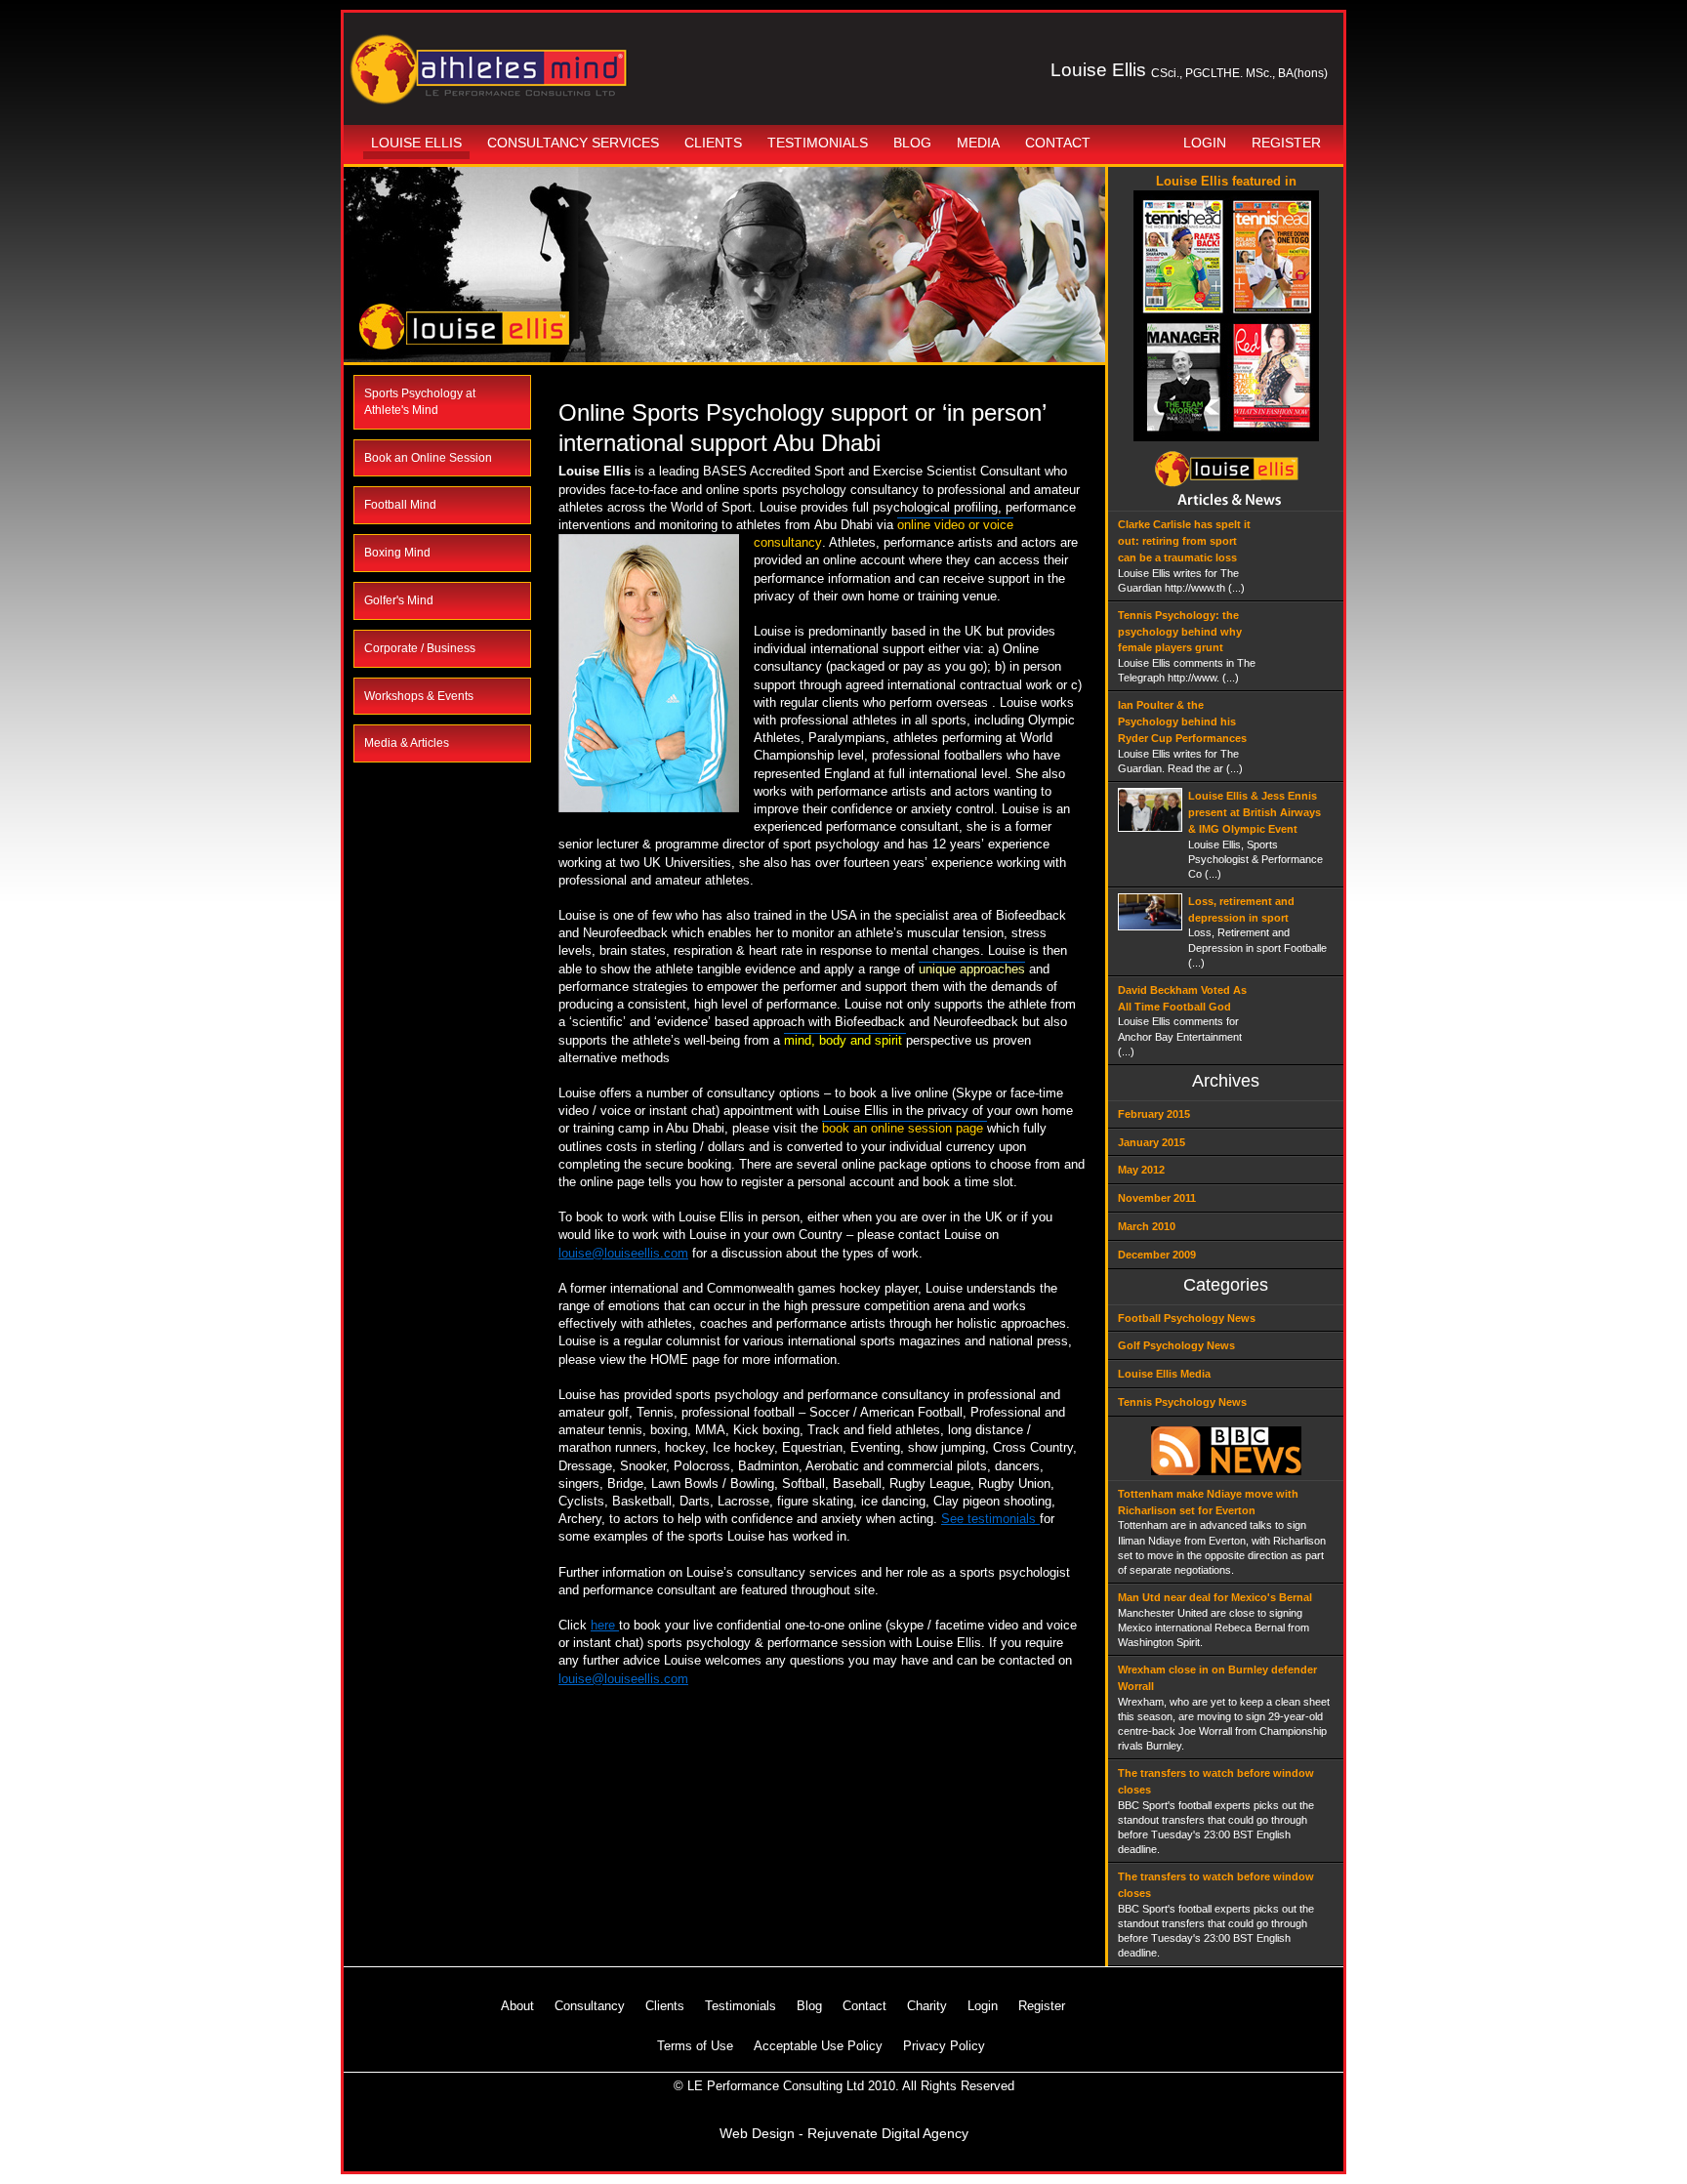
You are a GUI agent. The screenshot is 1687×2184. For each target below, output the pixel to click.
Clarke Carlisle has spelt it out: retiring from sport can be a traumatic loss (1184, 541)
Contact (1058, 143)
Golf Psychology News (1176, 1345)
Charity (927, 2006)
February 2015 (1154, 1114)
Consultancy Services (573, 143)
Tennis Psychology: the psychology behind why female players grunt (1180, 632)
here (605, 1625)
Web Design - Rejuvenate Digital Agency (844, 2133)
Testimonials (818, 143)
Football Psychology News (1187, 1318)
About (517, 2006)
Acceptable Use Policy (818, 2046)
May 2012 (1141, 1170)
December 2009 (1157, 1255)
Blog (912, 143)
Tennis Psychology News (1182, 1402)
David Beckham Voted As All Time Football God (1182, 998)
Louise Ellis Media (1164, 1374)
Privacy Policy (944, 2046)
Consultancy (590, 2006)
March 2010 (1147, 1226)
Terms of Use (695, 2046)
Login (1205, 143)
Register (1286, 143)
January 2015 (1152, 1142)
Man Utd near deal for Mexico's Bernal (1215, 1597)
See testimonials (990, 1519)
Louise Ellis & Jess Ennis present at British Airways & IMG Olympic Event (1255, 812)
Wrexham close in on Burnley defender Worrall (1217, 1678)
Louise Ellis (416, 143)
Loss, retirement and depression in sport (1241, 909)
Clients (713, 143)
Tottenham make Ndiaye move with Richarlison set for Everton (1208, 1502)
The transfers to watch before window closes (1216, 1781)
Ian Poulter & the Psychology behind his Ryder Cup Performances (1182, 721)
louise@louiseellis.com (623, 1253)
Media (978, 143)
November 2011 (1157, 1198)
